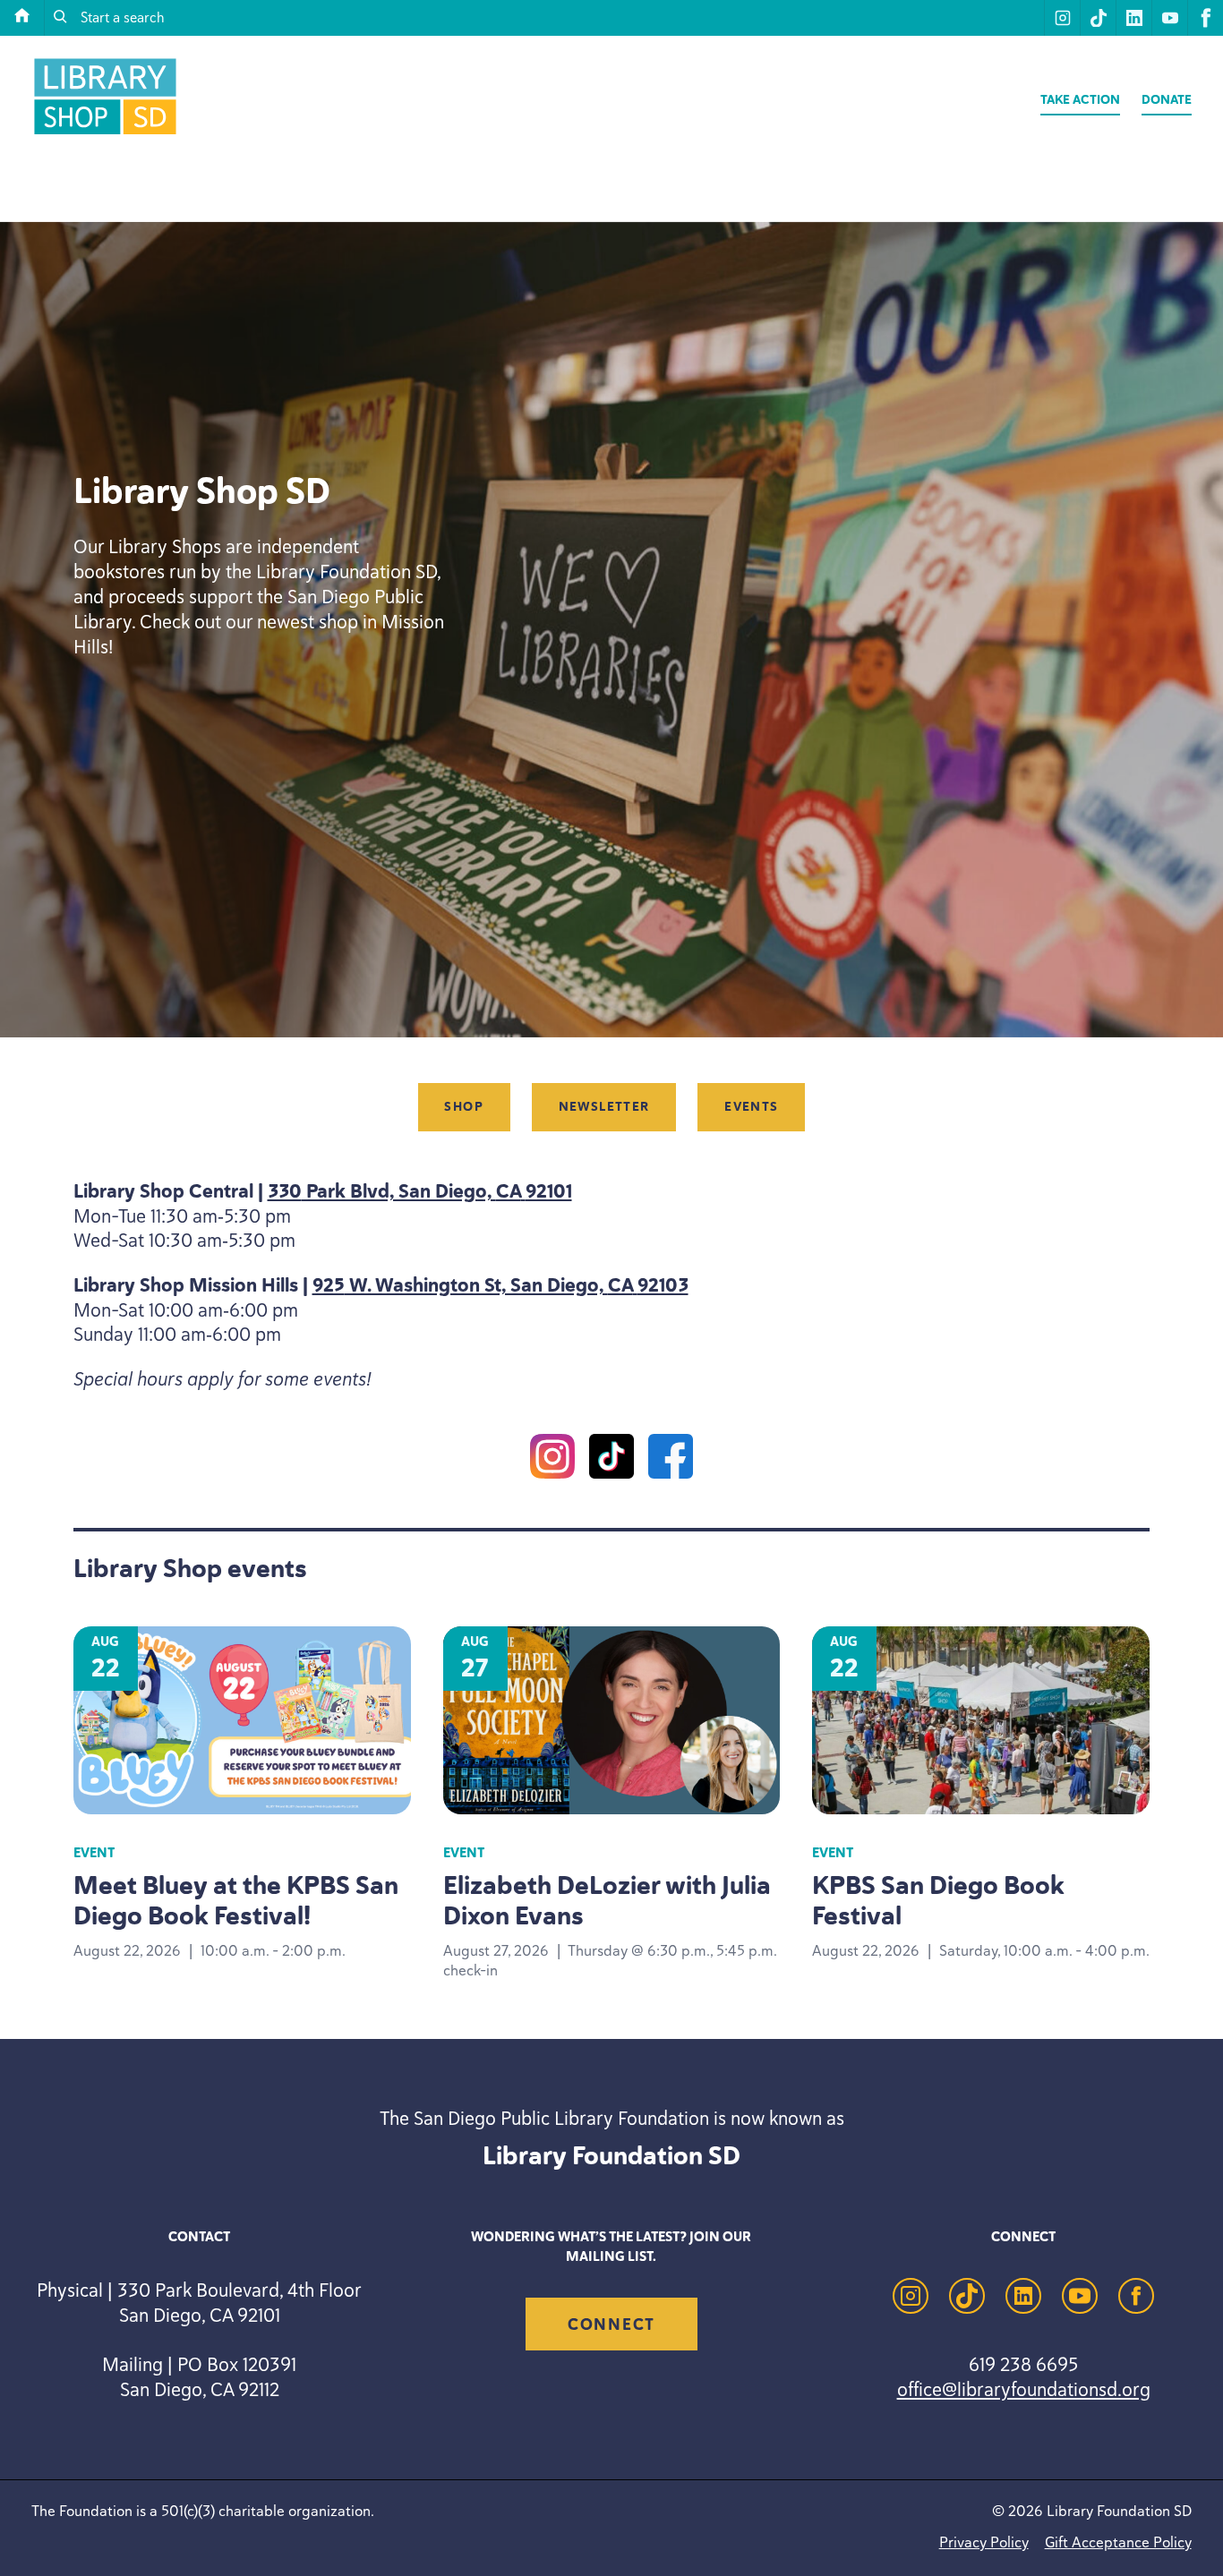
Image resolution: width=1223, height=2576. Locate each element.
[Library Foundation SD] (105, 134)
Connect (611, 2324)
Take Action (1080, 100)
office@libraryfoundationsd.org (1024, 2389)
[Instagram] (552, 1460)
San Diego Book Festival (938, 1900)
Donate (1167, 100)
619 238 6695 (1023, 2364)
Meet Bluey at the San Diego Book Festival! (236, 1900)
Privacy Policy (984, 2542)
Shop (464, 1108)
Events (751, 1108)
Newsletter (604, 1108)
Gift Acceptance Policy (1118, 2542)
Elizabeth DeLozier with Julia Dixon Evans (607, 1900)
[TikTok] (611, 1460)
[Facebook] (671, 1460)
